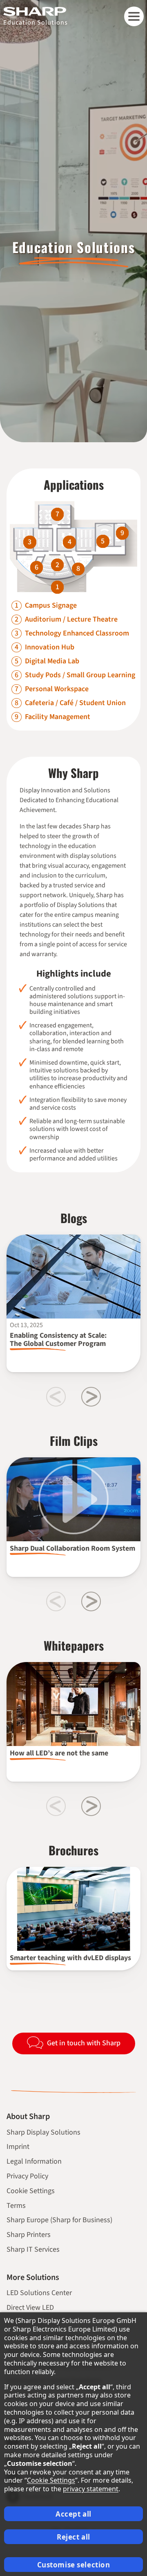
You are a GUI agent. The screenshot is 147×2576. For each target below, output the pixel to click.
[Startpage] (36, 11)
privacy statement (91, 2489)
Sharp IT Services (33, 2249)
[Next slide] (91, 1397)
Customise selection (74, 2565)
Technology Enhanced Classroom (77, 633)
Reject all (73, 2537)
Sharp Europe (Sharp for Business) (59, 2220)
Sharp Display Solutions (43, 2132)
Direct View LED (30, 2308)
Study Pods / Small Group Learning (80, 675)
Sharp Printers (29, 2235)
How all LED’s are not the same (59, 1753)
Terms (16, 2206)
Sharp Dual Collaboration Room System (72, 1548)
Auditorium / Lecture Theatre (71, 620)
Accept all (73, 2514)
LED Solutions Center (39, 2293)
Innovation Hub (50, 647)
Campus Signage (51, 606)
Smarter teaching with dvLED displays (70, 1958)
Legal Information (34, 2161)
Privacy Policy (27, 2176)
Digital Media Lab (52, 661)
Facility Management (58, 717)
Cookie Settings (31, 2191)
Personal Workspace (57, 689)
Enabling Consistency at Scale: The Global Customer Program (58, 1340)
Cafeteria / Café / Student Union (75, 703)
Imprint (18, 2147)
